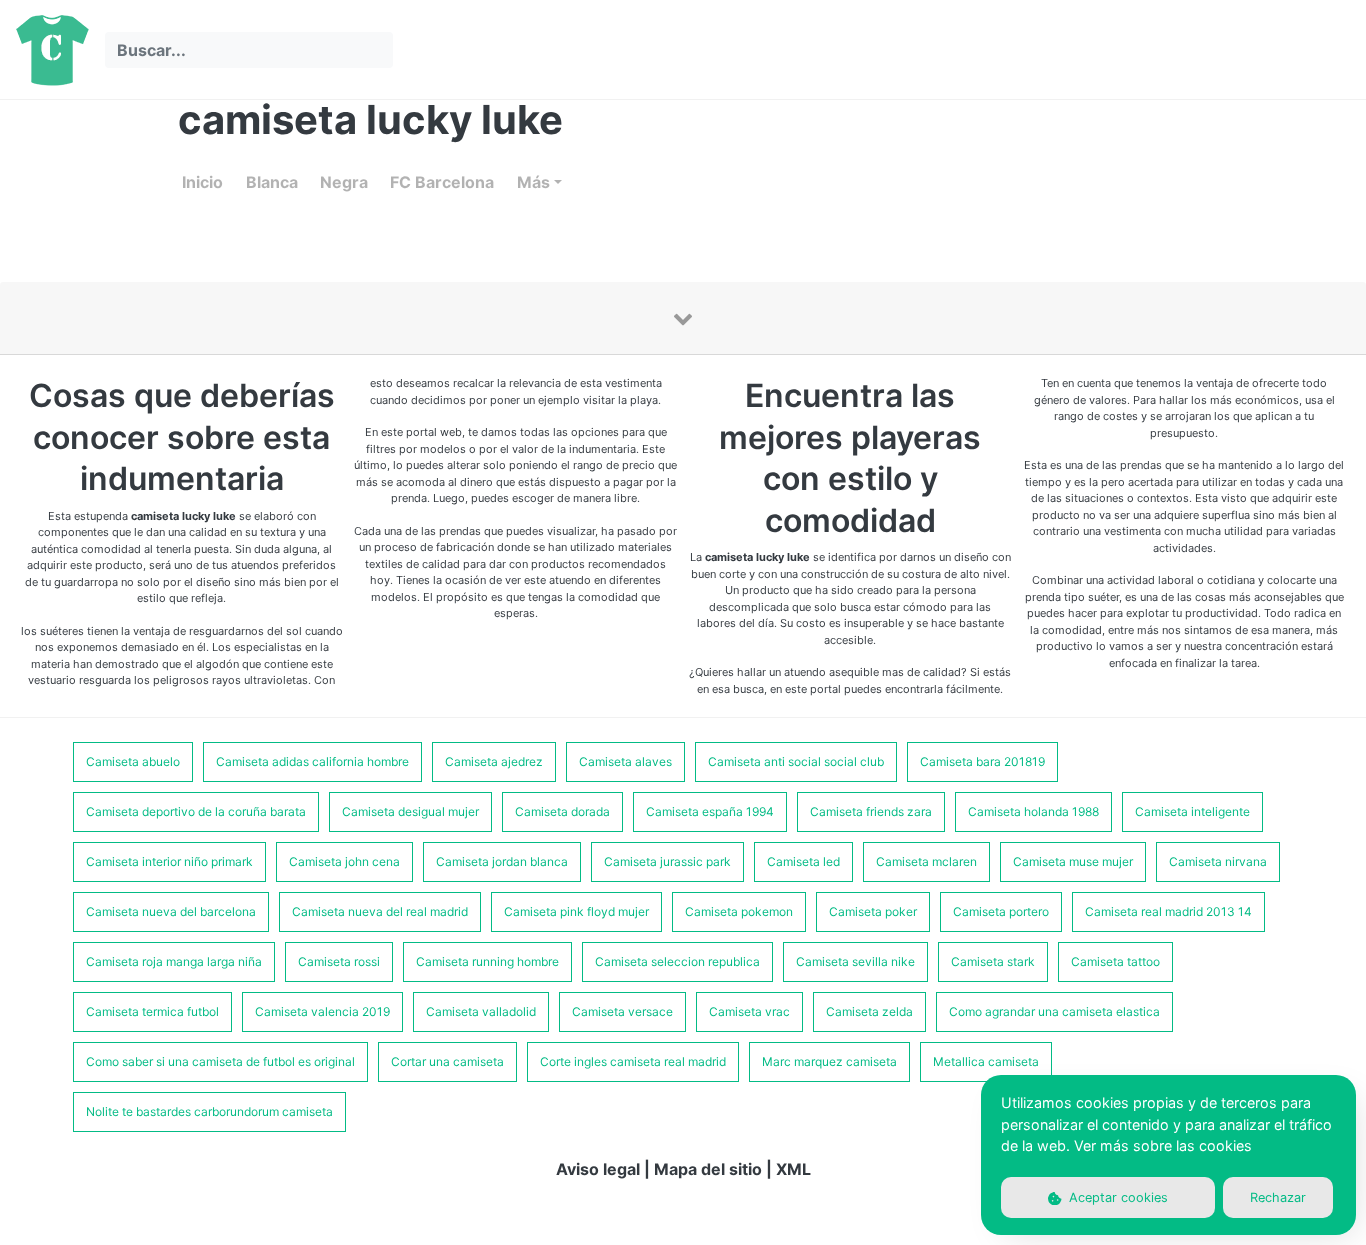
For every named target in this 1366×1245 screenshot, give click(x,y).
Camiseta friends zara (871, 811)
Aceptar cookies (1116, 1197)
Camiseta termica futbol (152, 1011)
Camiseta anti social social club (796, 761)
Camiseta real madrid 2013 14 (1168, 911)
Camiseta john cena (344, 861)
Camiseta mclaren (926, 861)
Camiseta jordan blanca (502, 861)
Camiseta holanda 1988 (1033, 811)
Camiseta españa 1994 (710, 811)
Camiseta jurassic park (667, 861)
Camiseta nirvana (1218, 861)
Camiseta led (803, 861)
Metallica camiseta (986, 1061)
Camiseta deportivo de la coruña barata (196, 811)
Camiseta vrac (749, 1011)
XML (793, 1169)
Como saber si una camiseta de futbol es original (220, 1061)
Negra (344, 182)
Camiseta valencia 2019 (322, 1011)
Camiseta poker (873, 911)
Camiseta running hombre (487, 961)
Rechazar (1278, 1197)
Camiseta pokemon (739, 911)
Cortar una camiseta (447, 1061)
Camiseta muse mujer (1073, 861)
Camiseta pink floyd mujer (576, 911)
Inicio (202, 182)
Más (533, 182)
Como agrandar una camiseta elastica (1054, 1011)
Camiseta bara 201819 (982, 761)
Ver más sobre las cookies (1163, 1145)
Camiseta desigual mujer (410, 811)
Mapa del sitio (708, 1169)
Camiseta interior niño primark (169, 861)
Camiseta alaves (625, 761)
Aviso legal (598, 1169)
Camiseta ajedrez (494, 761)
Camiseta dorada (562, 811)
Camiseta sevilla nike (855, 961)
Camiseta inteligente (1192, 811)
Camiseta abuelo (133, 761)
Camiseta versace (622, 1011)
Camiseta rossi (339, 961)
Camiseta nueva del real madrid (380, 911)
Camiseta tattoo (1115, 961)
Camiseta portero (1001, 911)
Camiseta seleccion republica (677, 961)
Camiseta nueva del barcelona (171, 911)
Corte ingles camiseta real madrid (633, 1061)
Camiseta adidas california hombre (312, 761)
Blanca (272, 182)
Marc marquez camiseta (829, 1061)
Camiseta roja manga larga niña (174, 961)
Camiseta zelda (869, 1011)
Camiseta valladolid (481, 1011)
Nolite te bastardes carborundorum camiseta (209, 1111)
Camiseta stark (993, 961)
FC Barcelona (442, 182)
